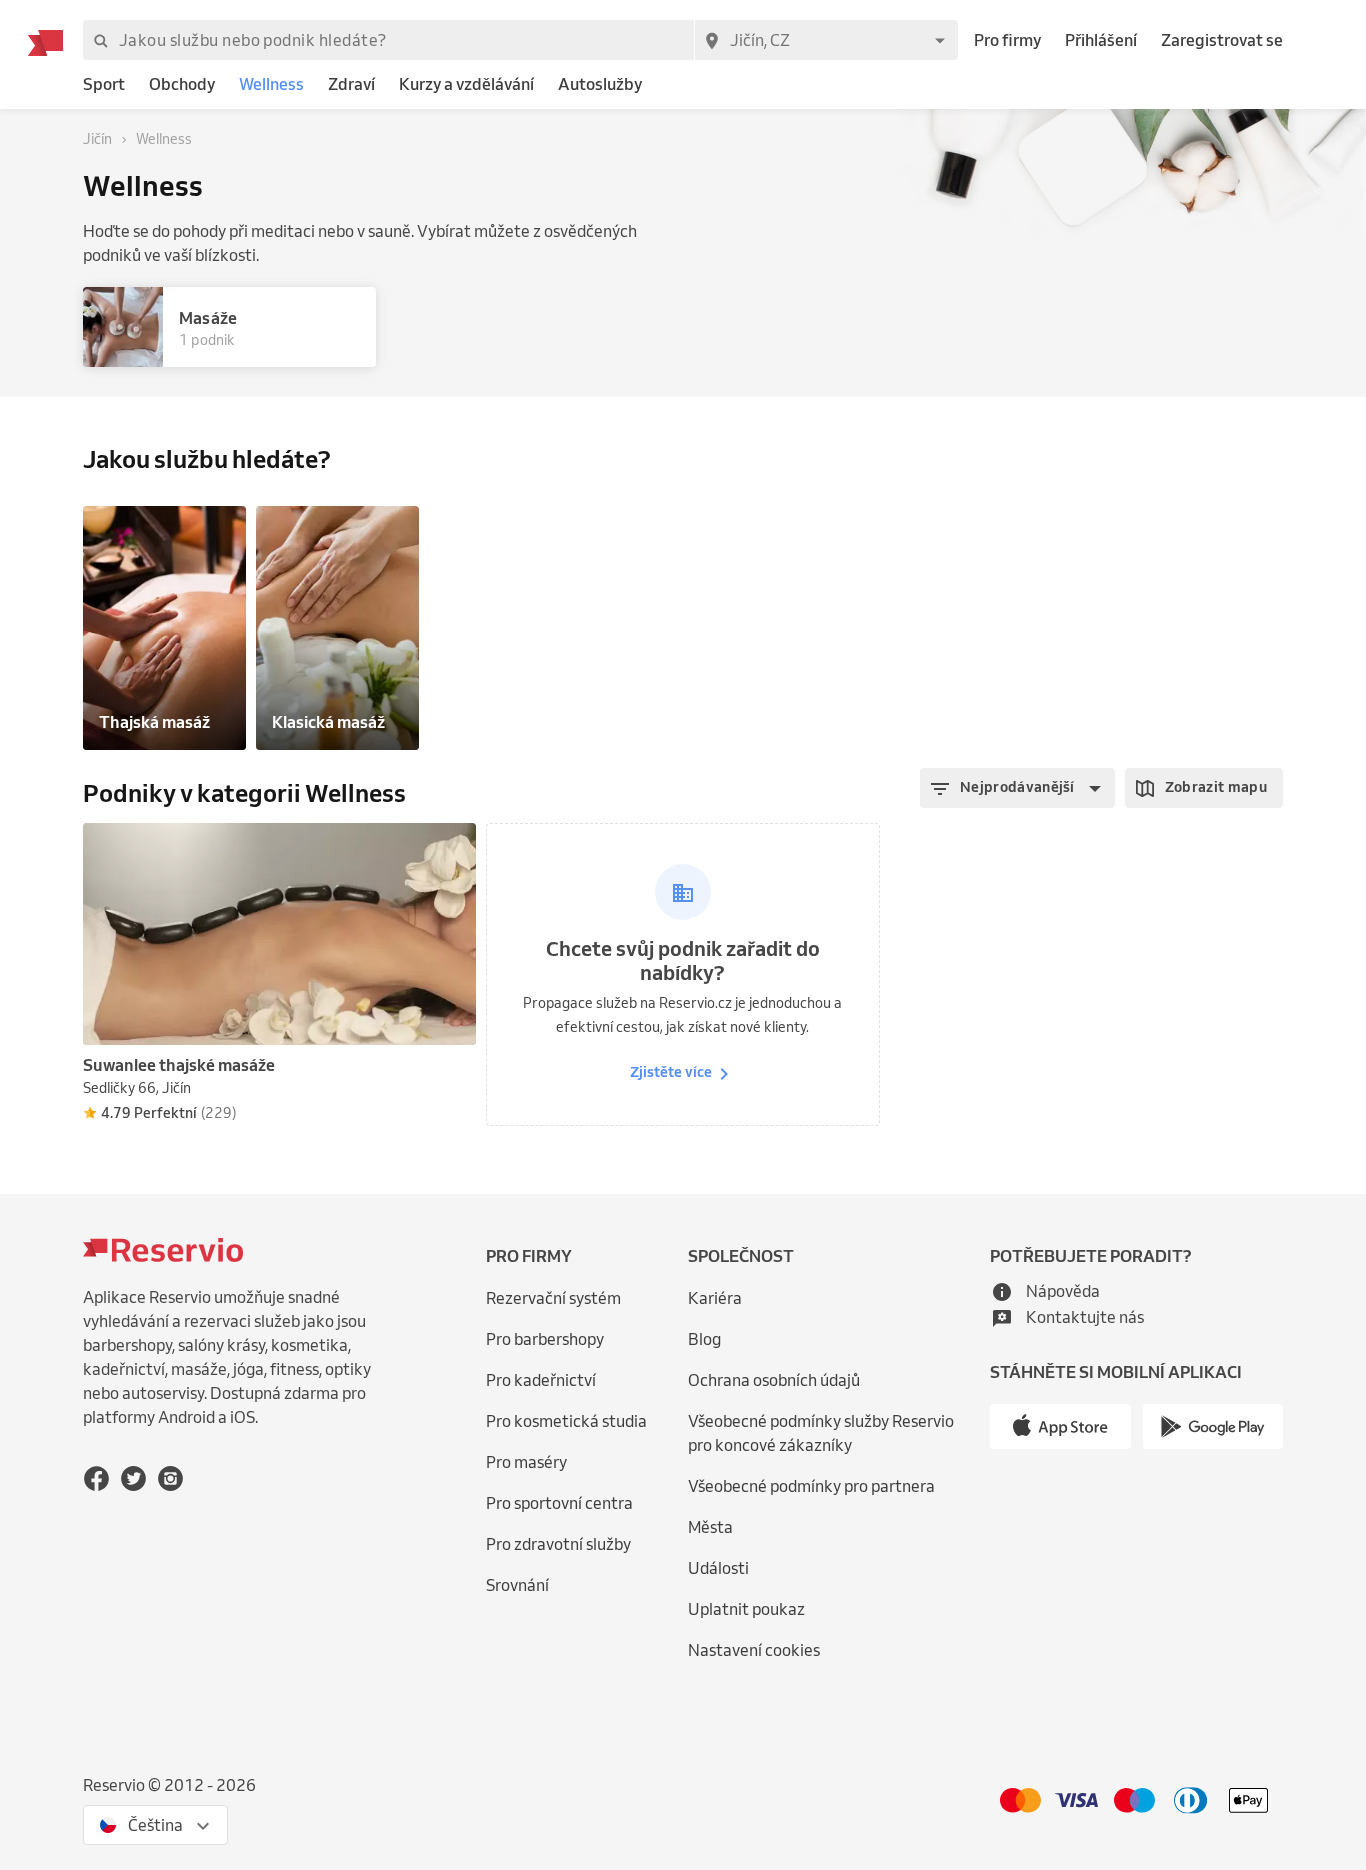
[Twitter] (133, 1477)
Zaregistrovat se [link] (1222, 40)
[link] (104, 84)
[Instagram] (170, 1477)
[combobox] (826, 40)
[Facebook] (96, 1477)
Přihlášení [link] (1101, 40)
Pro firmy (1007, 40)
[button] (1017, 788)
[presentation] (452, 847)
